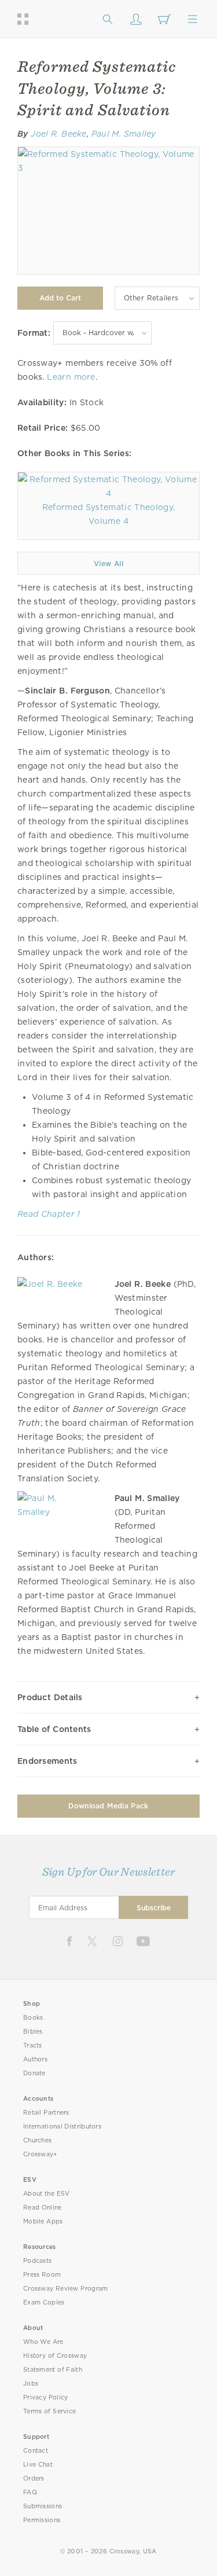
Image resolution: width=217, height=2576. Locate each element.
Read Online (43, 2208)
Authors (35, 2059)
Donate (34, 2073)
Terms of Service (49, 2411)
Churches (37, 2140)
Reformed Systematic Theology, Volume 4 (108, 514)
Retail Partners (46, 2113)
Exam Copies (44, 2302)
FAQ (30, 2492)
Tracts (33, 2045)
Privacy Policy (46, 2397)
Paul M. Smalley (124, 134)
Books (33, 2018)
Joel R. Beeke (59, 134)
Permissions (42, 2520)
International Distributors (62, 2127)
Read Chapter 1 (49, 1214)
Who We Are (43, 2342)
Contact (36, 2451)
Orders (34, 2478)
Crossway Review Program (66, 2289)
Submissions (43, 2506)
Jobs (31, 2384)
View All (108, 564)
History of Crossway (55, 2356)
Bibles (33, 2032)
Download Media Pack (108, 1806)
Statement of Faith (53, 2370)
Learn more (71, 377)
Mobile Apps (43, 2221)
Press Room (42, 2275)
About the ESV (47, 2194)
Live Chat (38, 2465)
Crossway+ (41, 2154)
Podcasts (37, 2261)
